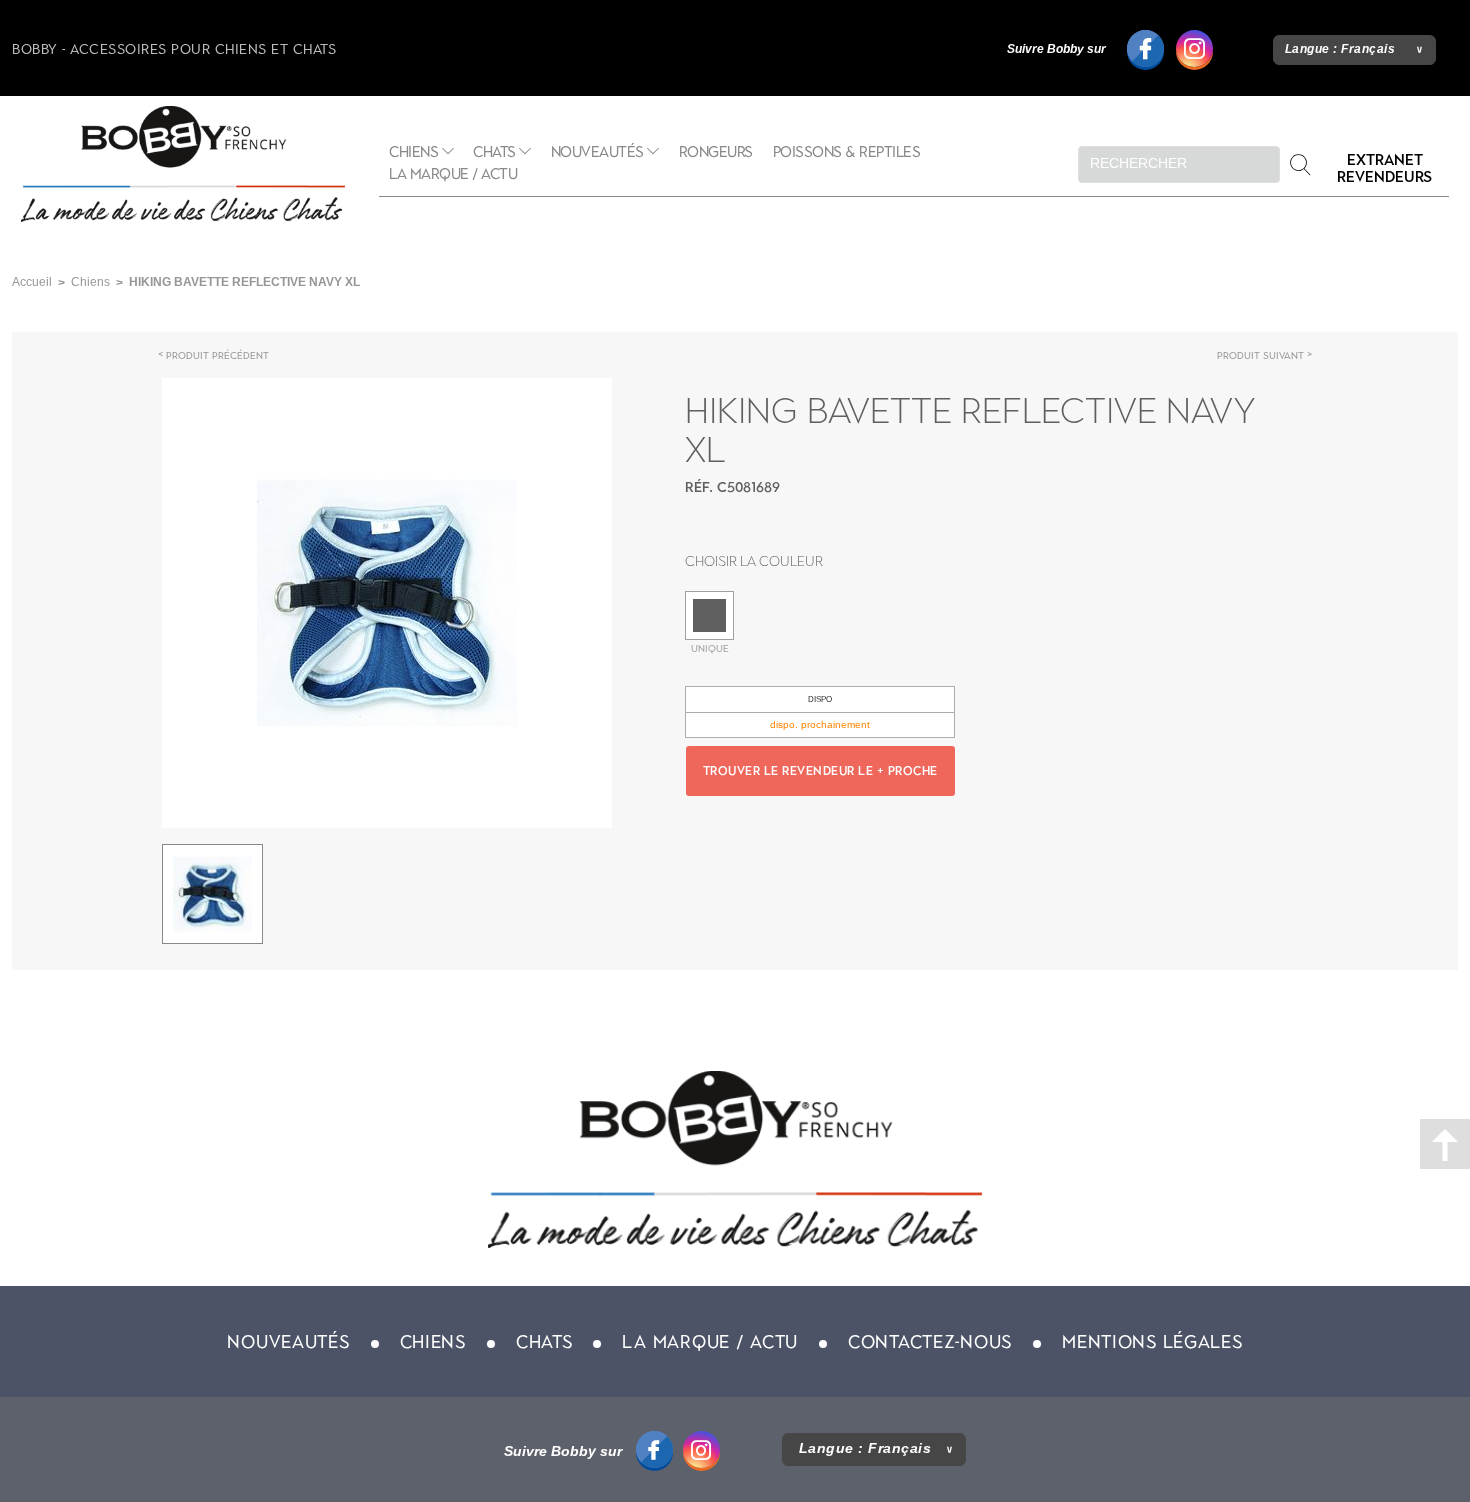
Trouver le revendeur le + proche (820, 771)
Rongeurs (716, 152)
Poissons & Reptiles (847, 152)
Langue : (1340, 49)
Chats (494, 152)
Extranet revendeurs (1384, 168)
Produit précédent (217, 355)
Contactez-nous (930, 1342)
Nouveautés (597, 152)
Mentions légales (1152, 1342)
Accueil (32, 282)
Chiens (413, 152)
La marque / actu (453, 174)
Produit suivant (1260, 355)
